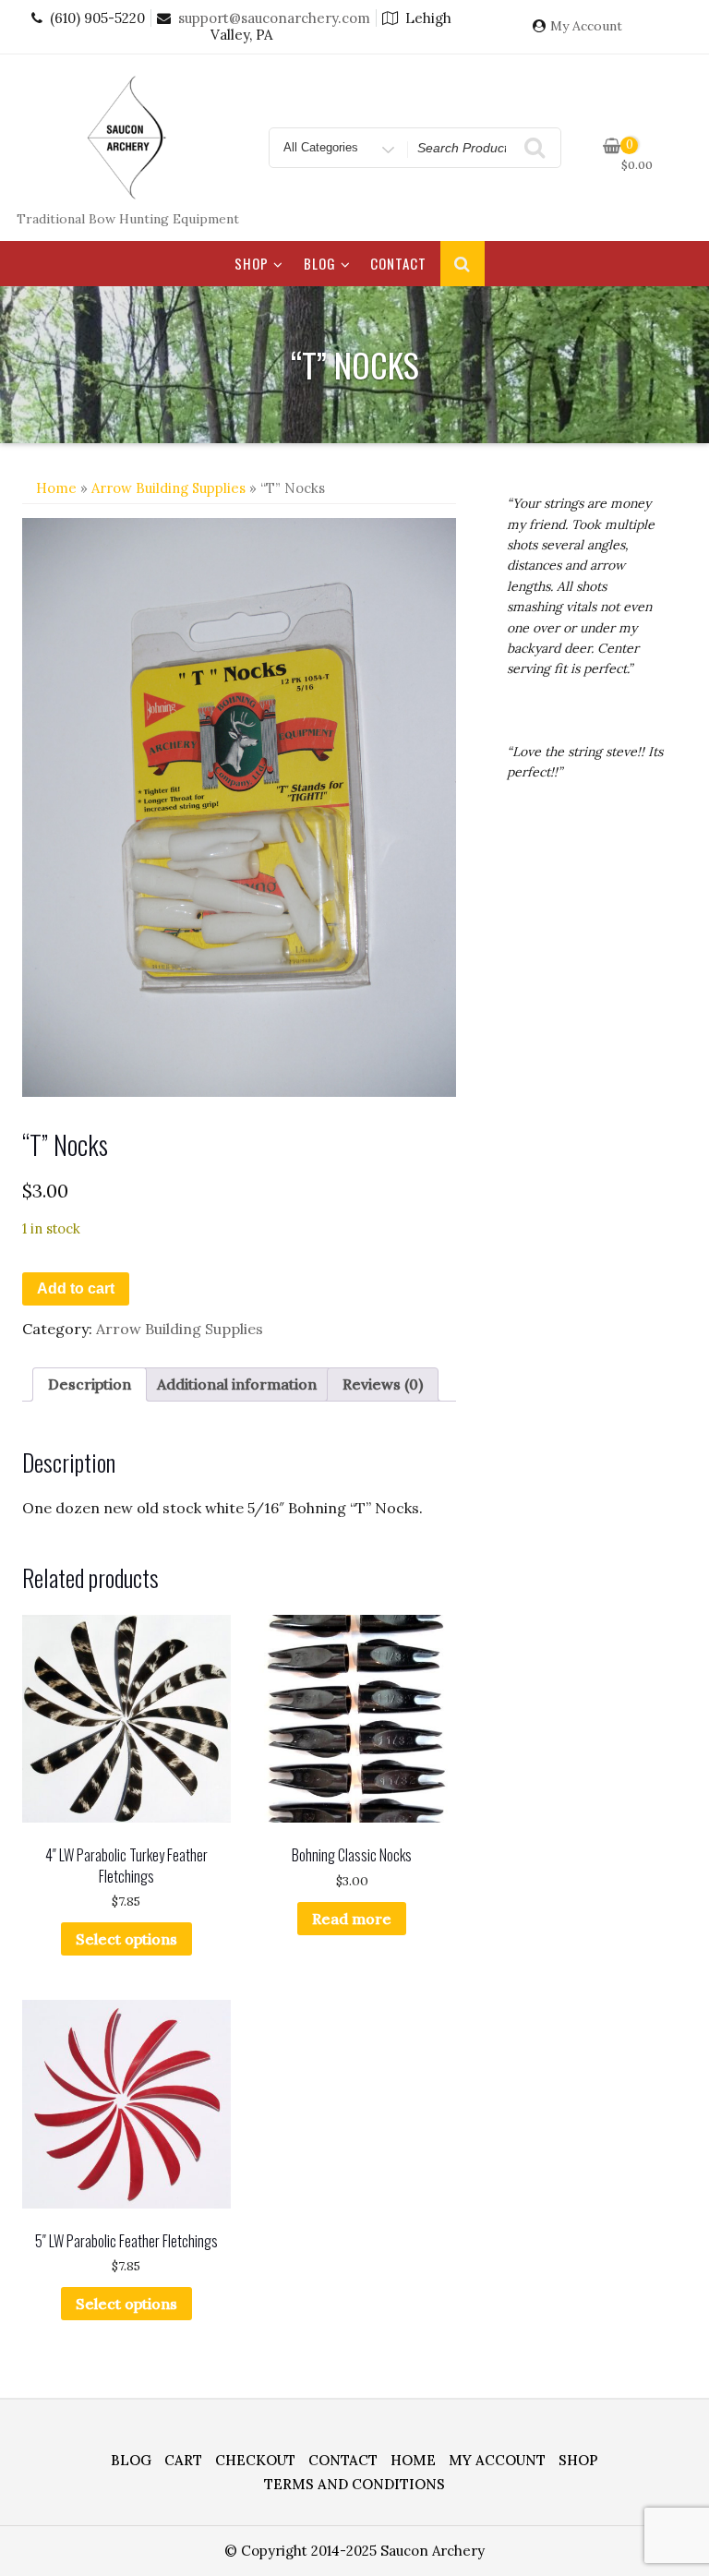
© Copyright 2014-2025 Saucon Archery (354, 2551)
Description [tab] (90, 1384)
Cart (183, 2460)
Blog (320, 263)
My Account (586, 26)
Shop (252, 263)
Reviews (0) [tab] (383, 1384)
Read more (352, 1919)
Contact (398, 263)
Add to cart (76, 1288)
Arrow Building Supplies (168, 488)
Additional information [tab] (237, 1384)
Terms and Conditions (354, 2484)
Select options (126, 1939)
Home (56, 488)
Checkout (255, 2460)
